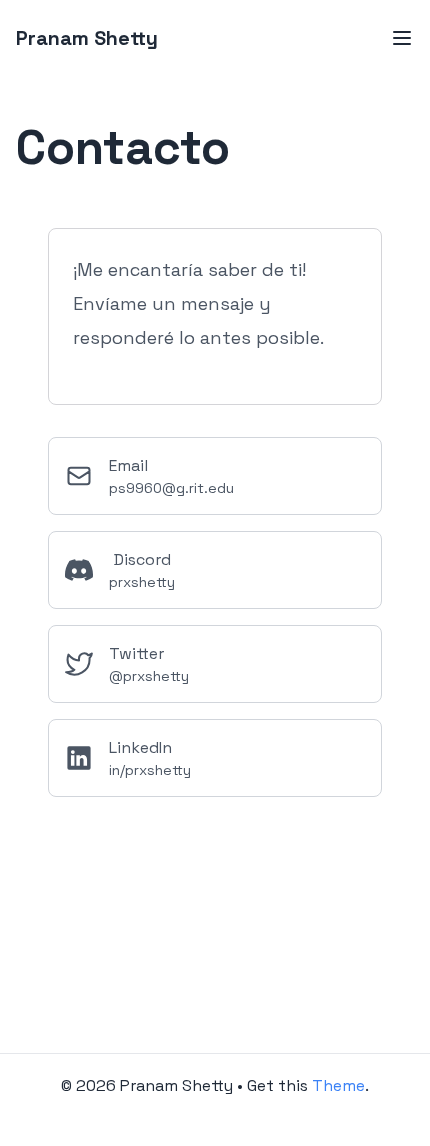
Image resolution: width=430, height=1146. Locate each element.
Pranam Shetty (87, 38)
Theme (338, 1085)
